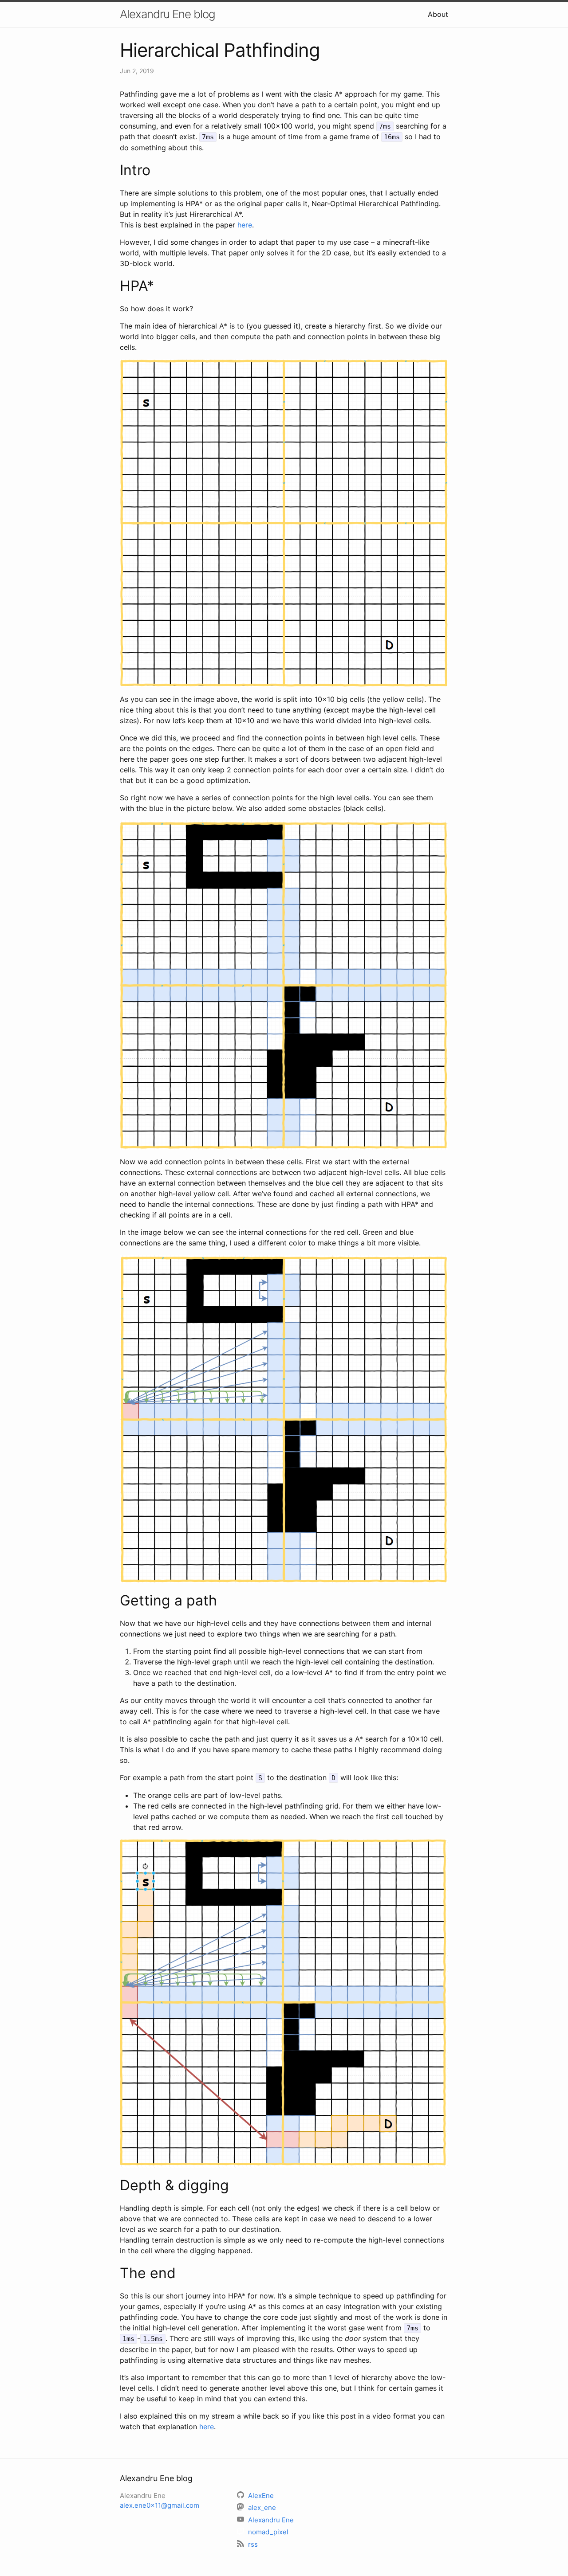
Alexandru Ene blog (168, 14)
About (438, 14)
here (245, 225)
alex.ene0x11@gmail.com (160, 2505)
